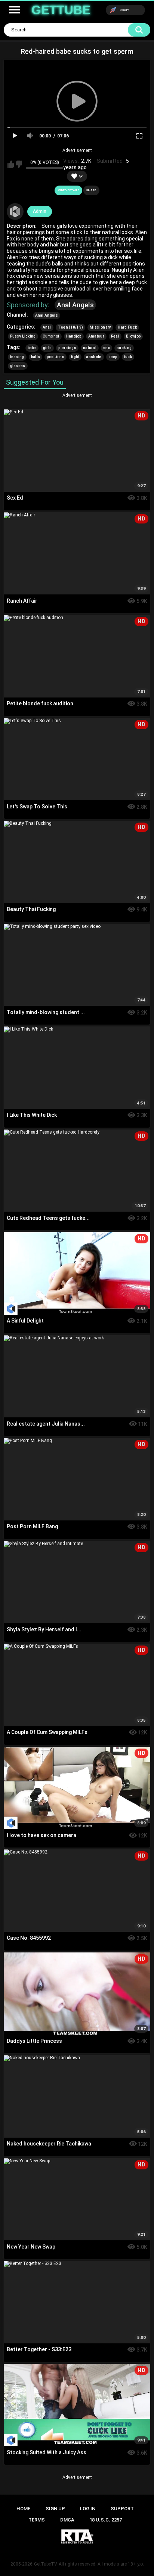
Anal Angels (75, 305)
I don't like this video (19, 164)
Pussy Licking (23, 336)
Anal (47, 327)
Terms (37, 2520)
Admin (40, 211)
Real (115, 336)
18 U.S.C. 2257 (106, 2520)
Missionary (100, 327)
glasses (18, 366)
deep (113, 357)
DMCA (67, 2520)
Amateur (96, 336)
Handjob (74, 336)
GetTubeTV (46, 2564)
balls (36, 357)
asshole (94, 357)
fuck (128, 357)
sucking (124, 348)
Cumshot (51, 336)
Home (23, 2509)
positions (56, 357)
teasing (17, 357)
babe (32, 348)
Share (91, 190)
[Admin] (15, 212)
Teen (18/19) (71, 327)
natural (90, 348)
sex (107, 348)
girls (47, 348)
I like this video (11, 164)
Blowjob (133, 336)
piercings (67, 348)
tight (75, 357)
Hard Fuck (127, 327)
